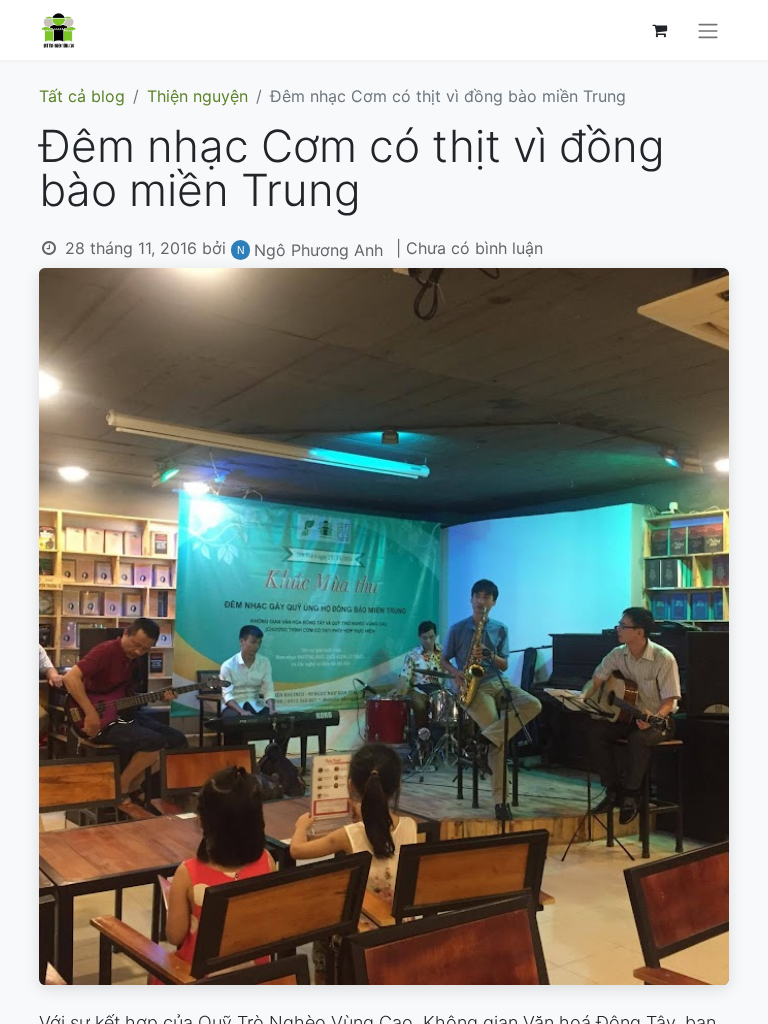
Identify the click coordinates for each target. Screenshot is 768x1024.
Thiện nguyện (197, 96)
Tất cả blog (82, 96)
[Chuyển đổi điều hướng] (708, 30)
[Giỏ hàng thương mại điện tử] (659, 30)
